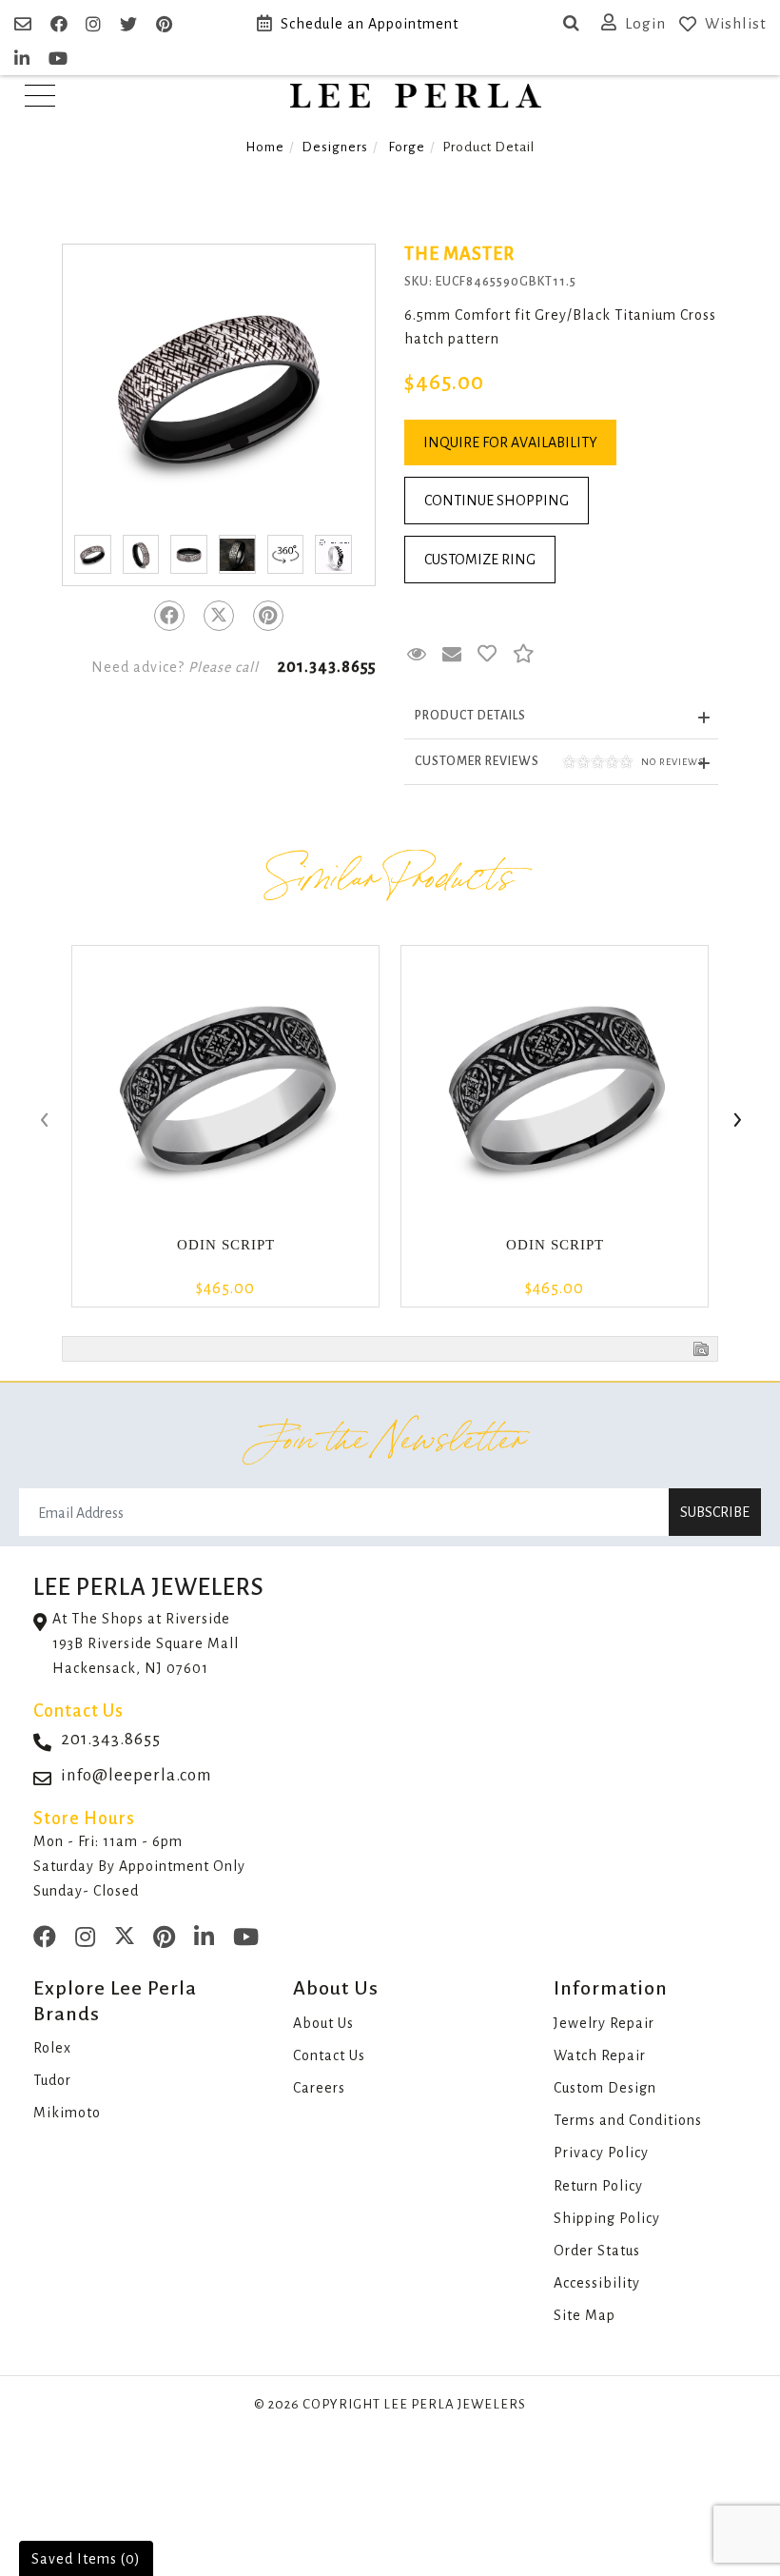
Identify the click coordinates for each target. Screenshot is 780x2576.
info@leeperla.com (136, 1775)
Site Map (585, 2315)
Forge (407, 147)
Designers (335, 147)
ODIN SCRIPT (226, 1245)
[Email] (25, 25)
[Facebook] (169, 616)
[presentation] (43, 1121)
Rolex (52, 2048)
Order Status (597, 2251)
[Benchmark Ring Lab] (333, 554)
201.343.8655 (327, 667)
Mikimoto (67, 2113)
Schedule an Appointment (370, 24)
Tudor (52, 2080)
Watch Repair (600, 2055)
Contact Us (329, 2055)
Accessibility (597, 2283)
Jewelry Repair (604, 2023)
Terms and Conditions (628, 2120)
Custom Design (605, 2088)
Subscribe (715, 1512)
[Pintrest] (268, 616)
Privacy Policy (601, 2153)
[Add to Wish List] (487, 655)
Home (265, 147)
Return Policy (598, 2186)
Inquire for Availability (510, 442)
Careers (319, 2088)
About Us (323, 2023)
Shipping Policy (607, 2218)
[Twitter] (219, 616)
